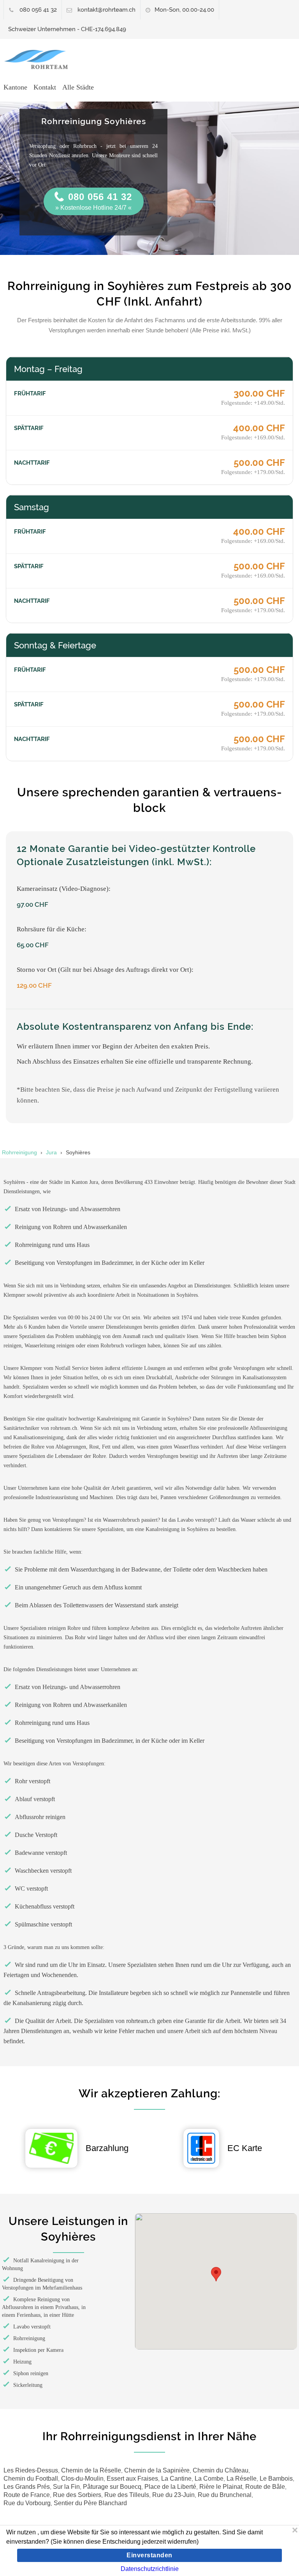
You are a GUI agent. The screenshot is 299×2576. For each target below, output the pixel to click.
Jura (51, 1152)
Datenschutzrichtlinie (150, 2569)
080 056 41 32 (38, 10)
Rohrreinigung (19, 1152)
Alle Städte (78, 87)
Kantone (15, 87)
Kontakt (45, 87)
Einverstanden (149, 2555)
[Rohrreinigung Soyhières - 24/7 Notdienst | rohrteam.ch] (40, 60)
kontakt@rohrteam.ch (106, 10)
